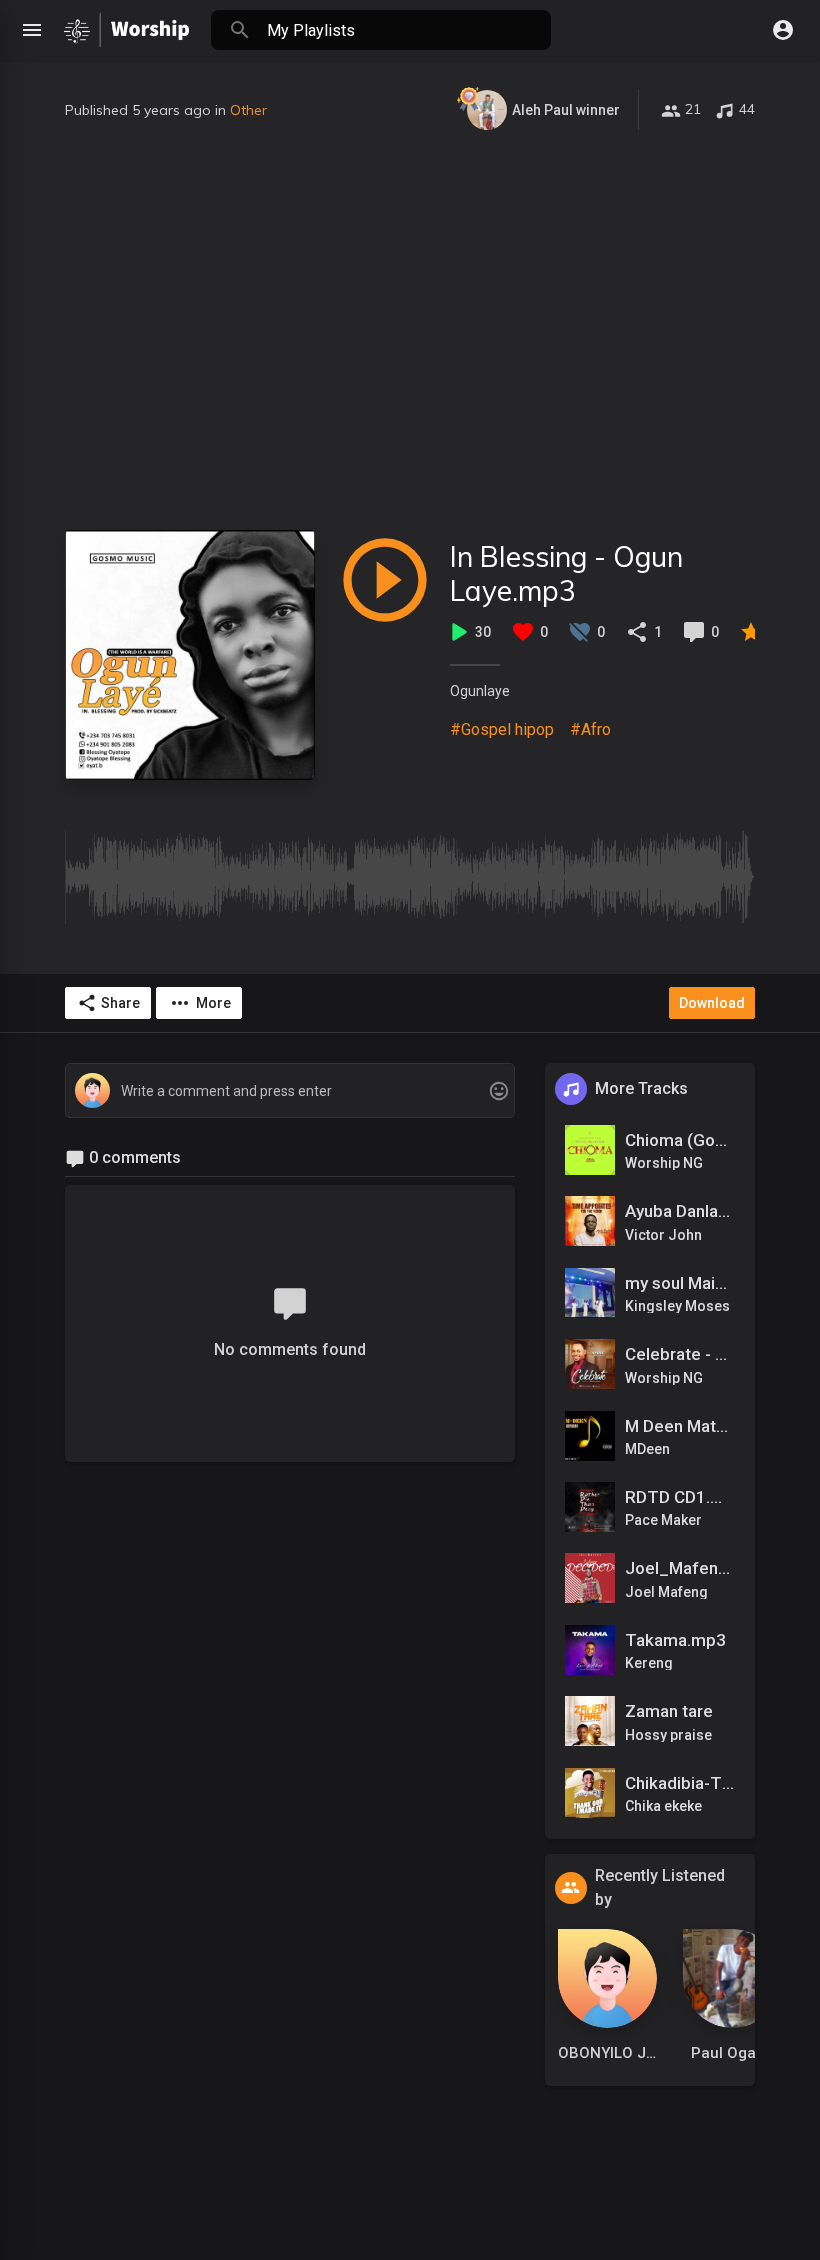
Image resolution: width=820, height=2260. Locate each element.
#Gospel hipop (502, 729)
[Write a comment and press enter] (289, 1091)
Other (248, 110)
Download (712, 1003)
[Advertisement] (410, 330)
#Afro (590, 729)
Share (120, 1003)
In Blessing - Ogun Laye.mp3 (566, 573)
